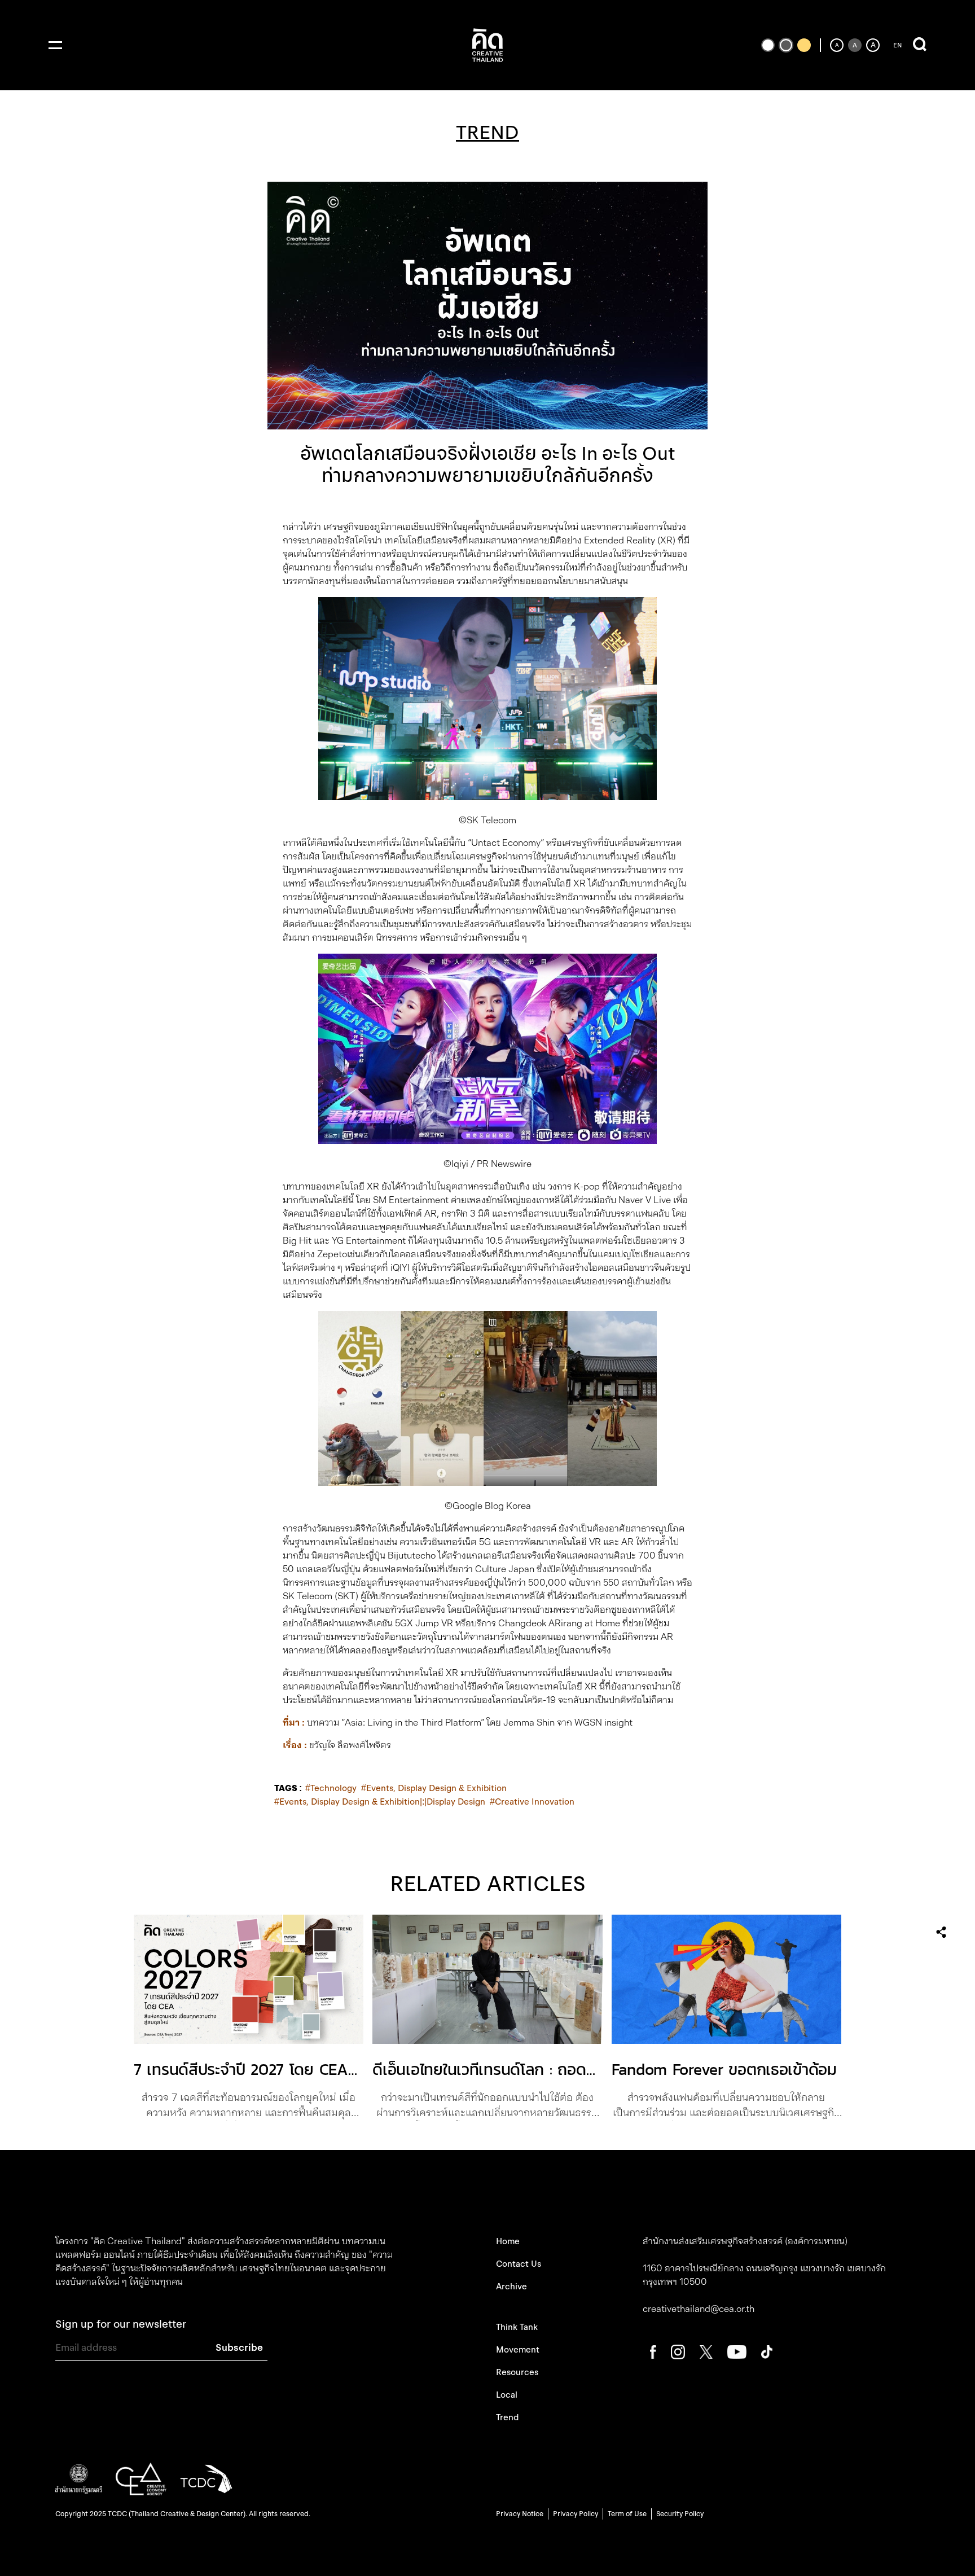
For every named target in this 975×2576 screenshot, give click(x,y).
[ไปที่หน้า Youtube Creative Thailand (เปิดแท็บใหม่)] (737, 2351)
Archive (511, 2287)
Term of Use (627, 2514)
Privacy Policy (576, 2514)
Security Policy (680, 2514)
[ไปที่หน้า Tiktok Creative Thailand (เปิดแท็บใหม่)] (767, 2351)
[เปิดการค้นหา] (920, 45)
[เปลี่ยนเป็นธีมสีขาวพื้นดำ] (768, 45)
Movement (518, 2350)
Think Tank (517, 2327)
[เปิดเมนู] (55, 45)
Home (508, 2241)
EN (897, 45)
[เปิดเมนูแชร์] (941, 1932)
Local (507, 2395)
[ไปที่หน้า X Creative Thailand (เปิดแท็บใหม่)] (706, 2351)
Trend (507, 2417)
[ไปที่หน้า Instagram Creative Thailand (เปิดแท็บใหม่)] (678, 2351)
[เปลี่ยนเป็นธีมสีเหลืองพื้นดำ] (804, 45)
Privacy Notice (520, 2514)
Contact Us (519, 2264)
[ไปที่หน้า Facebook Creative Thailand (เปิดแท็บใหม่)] (653, 2351)
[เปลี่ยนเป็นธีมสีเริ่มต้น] (786, 45)
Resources (517, 2372)
